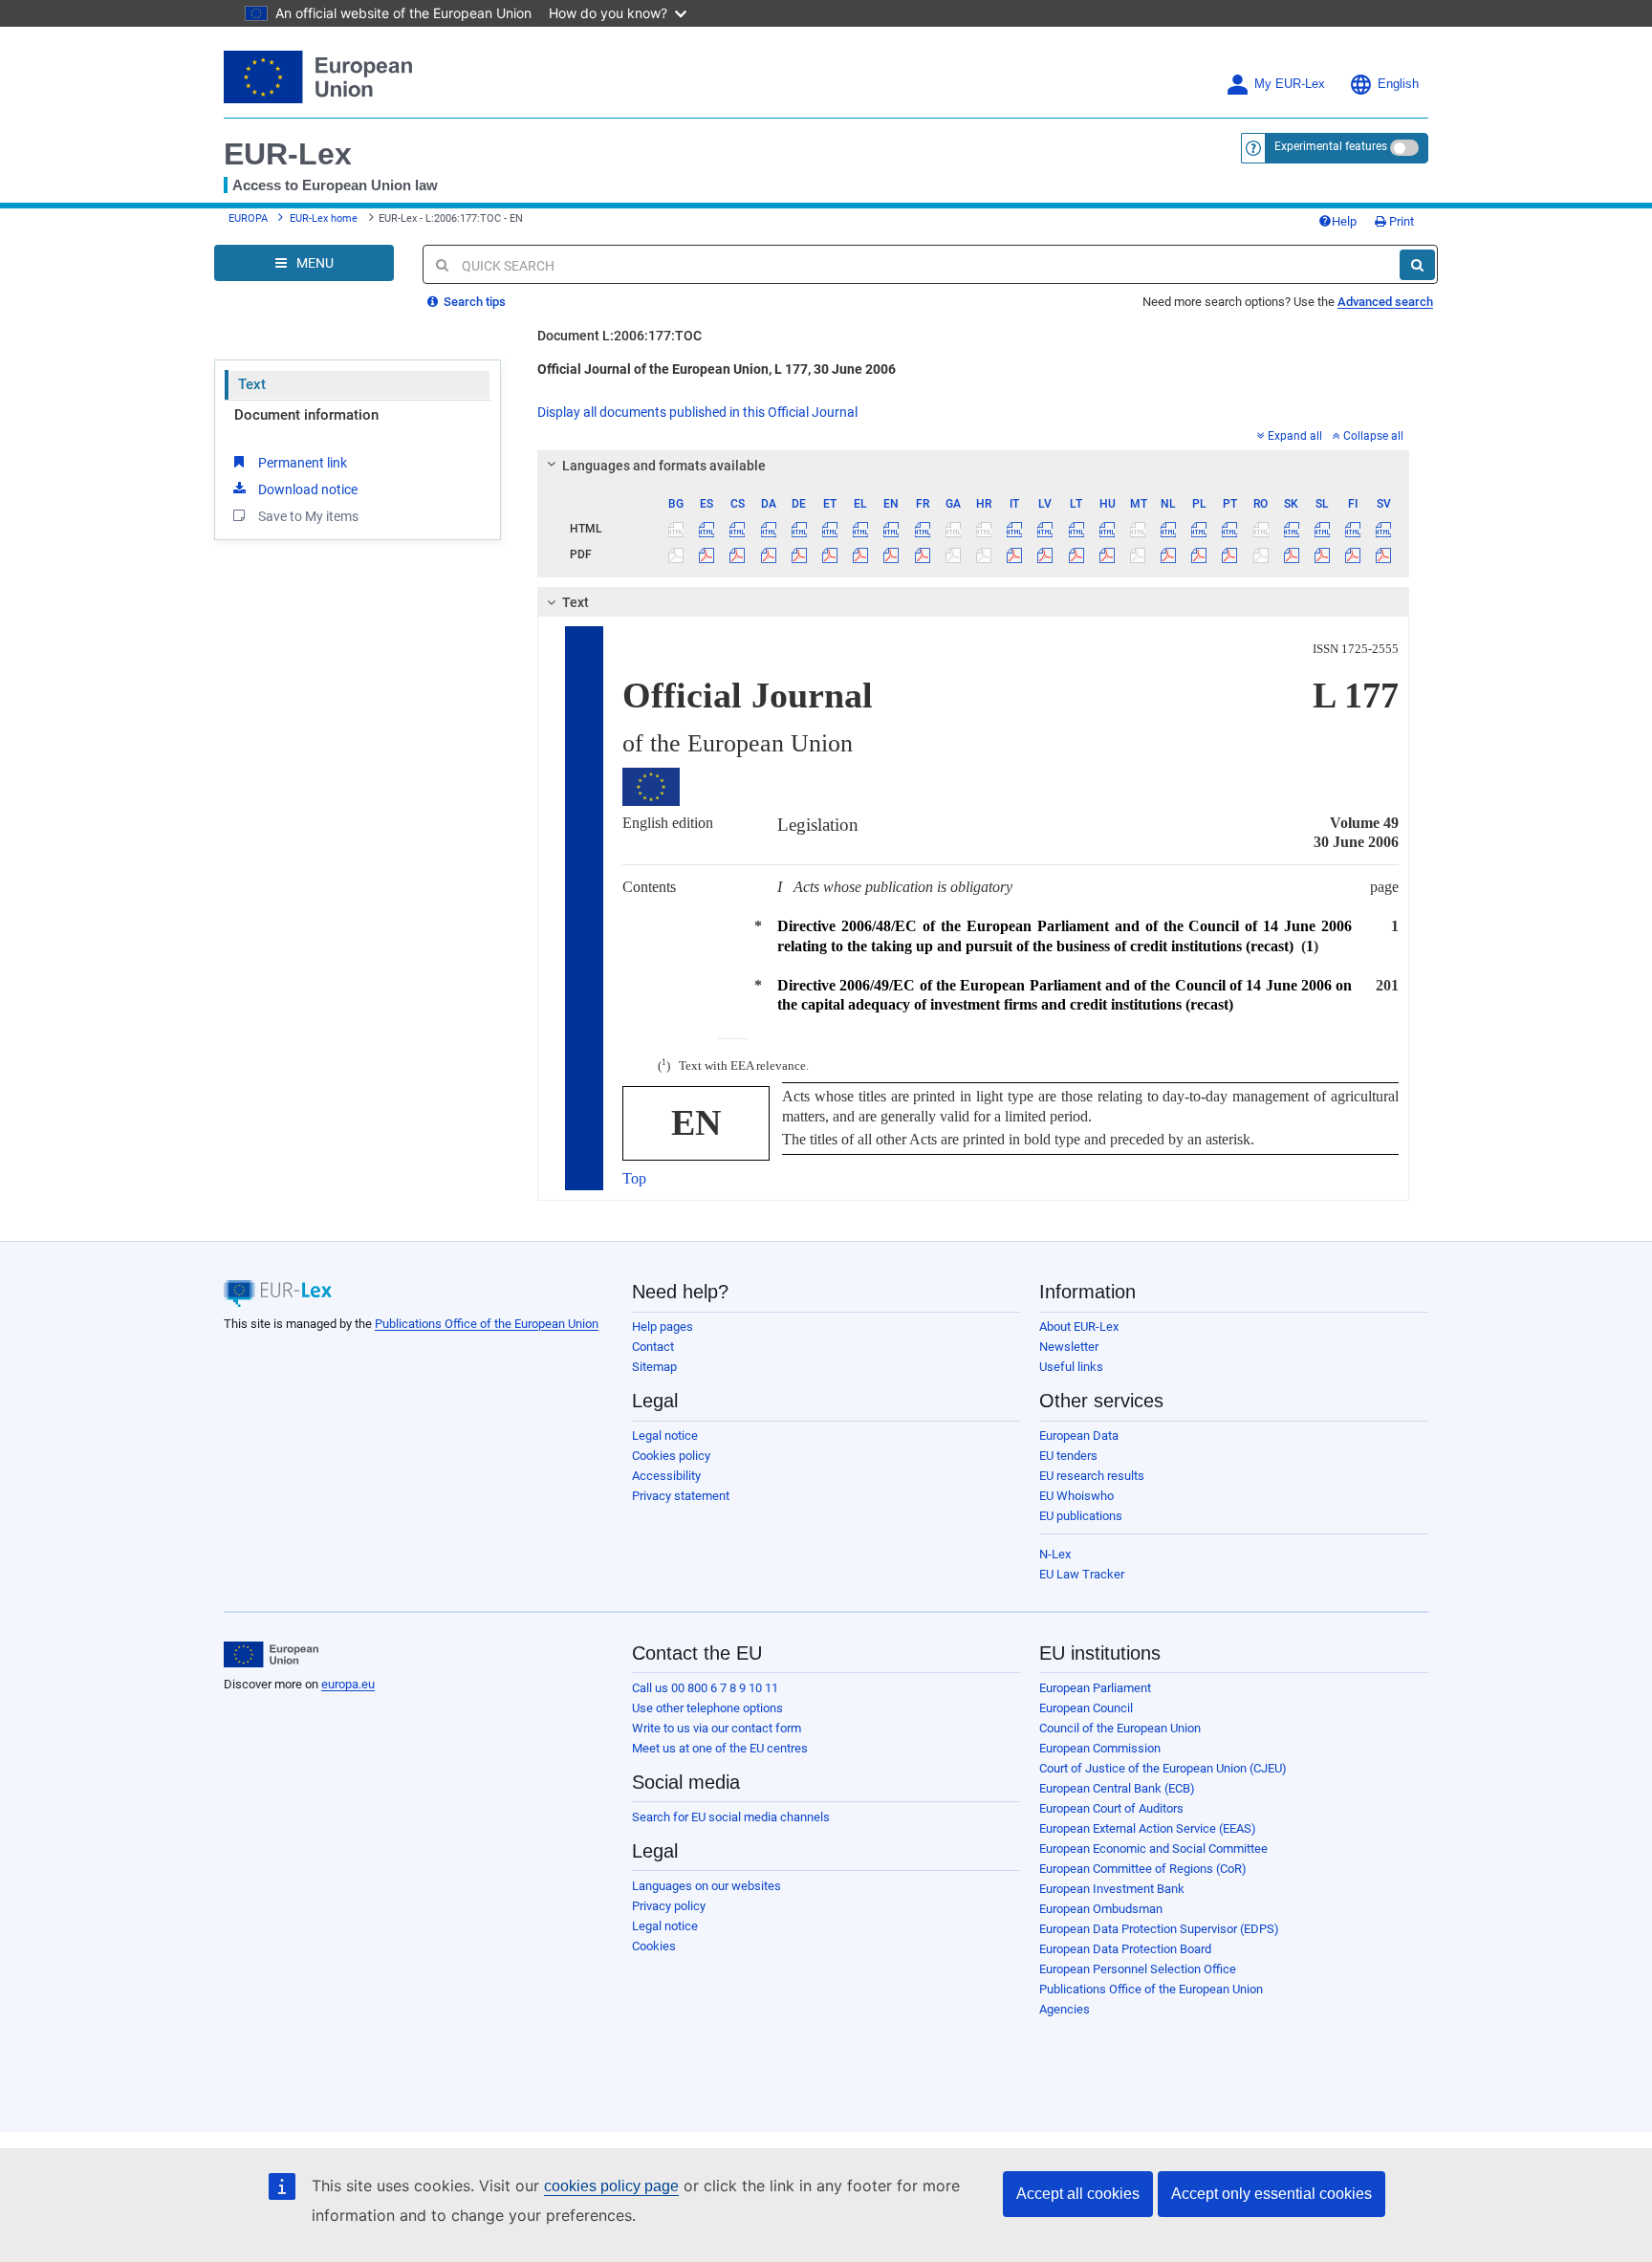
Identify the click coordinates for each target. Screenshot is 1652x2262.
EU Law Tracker (1082, 1574)
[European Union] (271, 1655)
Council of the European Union (1120, 1728)
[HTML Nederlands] (1169, 529)
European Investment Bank (1112, 1889)
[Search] (1417, 265)
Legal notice (665, 1435)
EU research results (1092, 1476)
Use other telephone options (707, 1708)
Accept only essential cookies (1272, 2194)
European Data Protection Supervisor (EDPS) (1159, 1929)
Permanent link (303, 463)
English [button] (1398, 84)
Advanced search (1385, 302)
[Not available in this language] (676, 529)
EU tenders (1068, 1456)
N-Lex (1055, 1554)
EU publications (1081, 1516)
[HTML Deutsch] (799, 529)
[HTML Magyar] (1107, 529)
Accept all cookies (1078, 2194)
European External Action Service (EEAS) (1148, 1828)
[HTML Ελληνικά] (861, 529)
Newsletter (1069, 1347)
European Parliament (1095, 1688)
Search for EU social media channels (731, 1817)
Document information (306, 415)
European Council (1086, 1708)
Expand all (1295, 436)
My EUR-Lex (1290, 84)
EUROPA (248, 218)
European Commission (1100, 1748)
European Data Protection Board (1125, 1949)
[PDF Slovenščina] (1322, 555)
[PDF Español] (707, 555)
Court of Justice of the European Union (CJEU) (1163, 1768)
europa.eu (348, 1684)
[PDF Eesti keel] (829, 555)
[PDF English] (891, 555)
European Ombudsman (1101, 1909)
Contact (653, 1347)
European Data (1079, 1435)
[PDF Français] (922, 555)
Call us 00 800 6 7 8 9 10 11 (705, 1688)
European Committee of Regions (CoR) (1143, 1869)
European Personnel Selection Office (1138, 1969)
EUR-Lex (288, 154)
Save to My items (308, 516)
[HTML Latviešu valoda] (1045, 529)
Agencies (1065, 2009)
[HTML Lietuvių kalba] (1076, 529)
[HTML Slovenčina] (1291, 529)
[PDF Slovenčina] (1291, 555)
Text (252, 384)
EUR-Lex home (324, 218)
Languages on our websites (706, 1886)
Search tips (473, 302)
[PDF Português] (1230, 555)
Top (634, 1178)
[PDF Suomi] (1353, 555)
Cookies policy (671, 1456)
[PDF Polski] (1199, 555)
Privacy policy (669, 1906)
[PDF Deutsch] (799, 555)
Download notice (308, 489)
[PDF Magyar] (1107, 555)
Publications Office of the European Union (487, 1324)
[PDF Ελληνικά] (861, 555)
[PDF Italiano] (1015, 555)
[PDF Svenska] (1384, 555)
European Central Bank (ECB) (1117, 1788)
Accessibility (666, 1476)
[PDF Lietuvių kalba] (1076, 555)
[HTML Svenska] (1384, 529)
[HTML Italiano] (1015, 529)
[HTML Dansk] (768, 529)
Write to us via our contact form (717, 1728)
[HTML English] (891, 529)
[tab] (974, 466)
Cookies (654, 1946)
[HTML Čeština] (738, 529)
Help (1344, 221)
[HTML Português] (1230, 529)
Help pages (663, 1327)
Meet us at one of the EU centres (720, 1748)
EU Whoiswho (1076, 1496)
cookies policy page (611, 2186)
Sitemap (654, 1367)
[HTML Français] (922, 529)
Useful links (1071, 1367)
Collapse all (1373, 436)
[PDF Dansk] (768, 555)
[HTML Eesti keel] (829, 529)
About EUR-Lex (1079, 1327)
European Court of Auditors (1111, 1808)
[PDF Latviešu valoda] (1045, 555)
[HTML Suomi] (1353, 529)
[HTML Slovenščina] (1322, 529)
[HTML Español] (707, 529)
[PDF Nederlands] (1169, 555)
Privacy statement (681, 1496)
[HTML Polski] (1199, 529)
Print (1400, 221)
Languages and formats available (664, 466)
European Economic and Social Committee (1153, 1849)
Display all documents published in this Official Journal (697, 412)
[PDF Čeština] (738, 555)
